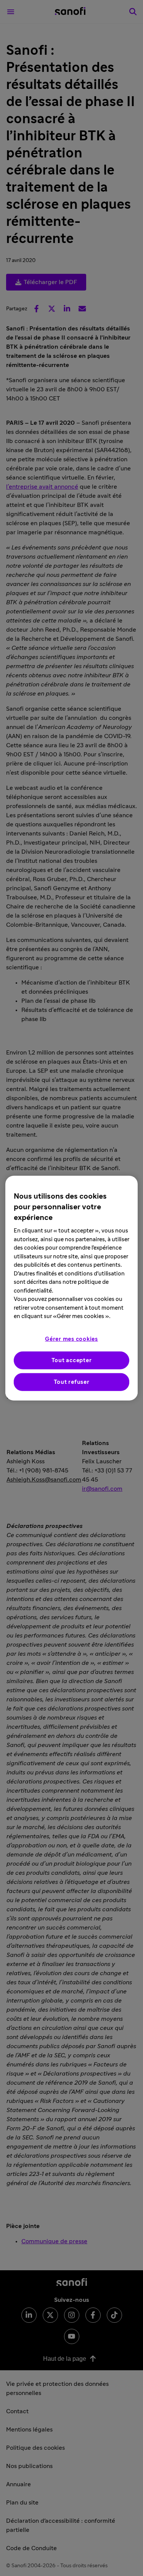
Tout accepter (72, 1360)
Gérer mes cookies (71, 1339)
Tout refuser (72, 1382)
